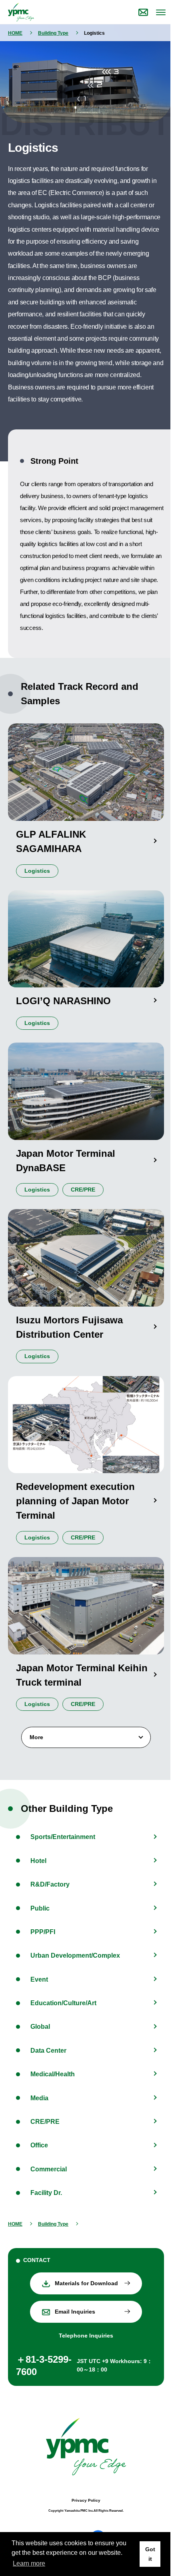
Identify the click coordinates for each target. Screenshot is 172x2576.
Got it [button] (150, 2554)
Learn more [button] (29, 2563)
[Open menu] (160, 12)
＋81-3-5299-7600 (44, 2365)
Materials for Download (86, 2283)
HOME (15, 33)
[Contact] (143, 12)
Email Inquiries (75, 2312)
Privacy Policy (86, 2500)
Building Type (53, 33)
